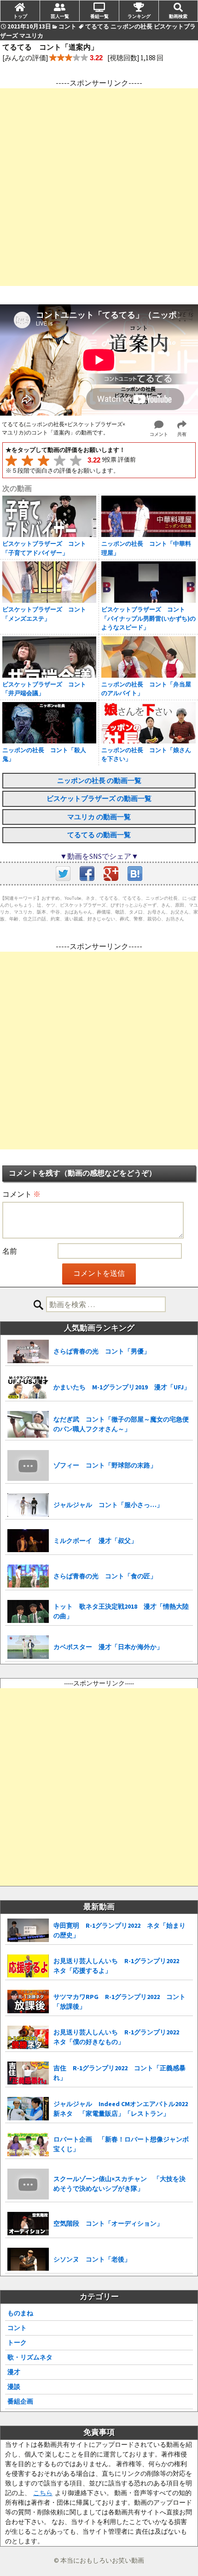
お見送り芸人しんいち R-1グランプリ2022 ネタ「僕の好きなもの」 (119, 2037)
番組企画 (20, 2401)
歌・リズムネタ (30, 2357)
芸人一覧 (60, 16)
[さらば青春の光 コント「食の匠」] (28, 1576)
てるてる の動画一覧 (99, 835)
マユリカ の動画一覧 (99, 817)
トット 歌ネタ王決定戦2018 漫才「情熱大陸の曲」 (121, 1611)
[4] (60, 460)
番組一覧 (99, 16)
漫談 (14, 2387)
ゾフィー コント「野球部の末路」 (105, 1465)
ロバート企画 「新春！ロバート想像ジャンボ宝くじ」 (121, 2144)
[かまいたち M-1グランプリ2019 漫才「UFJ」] (28, 1387)
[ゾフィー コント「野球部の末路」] (28, 1466)
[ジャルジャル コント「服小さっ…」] (28, 1505)
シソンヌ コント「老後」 (92, 2259)
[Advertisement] (99, 187)
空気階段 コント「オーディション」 (108, 2223)
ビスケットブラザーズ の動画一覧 (99, 798)
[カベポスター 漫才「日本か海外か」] (28, 1647)
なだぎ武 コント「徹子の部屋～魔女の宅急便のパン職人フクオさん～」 (121, 1424)
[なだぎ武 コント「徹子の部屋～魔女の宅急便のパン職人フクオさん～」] (28, 1424)
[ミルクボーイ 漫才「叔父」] (28, 1541)
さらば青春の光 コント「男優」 (102, 1351)
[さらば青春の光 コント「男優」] (28, 1351)
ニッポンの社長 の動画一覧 (99, 780)
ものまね (20, 2313)
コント (17, 2328)
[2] (27, 460)
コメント (21, 1194)
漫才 (14, 2372)
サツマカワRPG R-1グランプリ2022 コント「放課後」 (119, 2002)
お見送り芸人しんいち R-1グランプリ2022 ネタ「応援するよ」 (119, 1966)
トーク (17, 2342)
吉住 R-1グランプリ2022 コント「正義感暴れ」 (119, 2073)
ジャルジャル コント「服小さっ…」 (108, 1505)
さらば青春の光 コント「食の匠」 (105, 1576)
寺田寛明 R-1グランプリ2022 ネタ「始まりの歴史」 (119, 1930)
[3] (44, 460)
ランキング (139, 16)
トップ (20, 16)
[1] (11, 460)
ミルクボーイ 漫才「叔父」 (95, 1541)
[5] (76, 460)
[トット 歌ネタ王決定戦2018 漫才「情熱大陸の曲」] (28, 1612)
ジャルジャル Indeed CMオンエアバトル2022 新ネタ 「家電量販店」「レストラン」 (121, 2109)
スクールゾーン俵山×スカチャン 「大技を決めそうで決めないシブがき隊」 (119, 2184)
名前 (10, 1251)
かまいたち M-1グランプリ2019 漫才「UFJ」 (122, 1387)
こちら (43, 2493)
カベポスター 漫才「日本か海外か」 (108, 1647)
